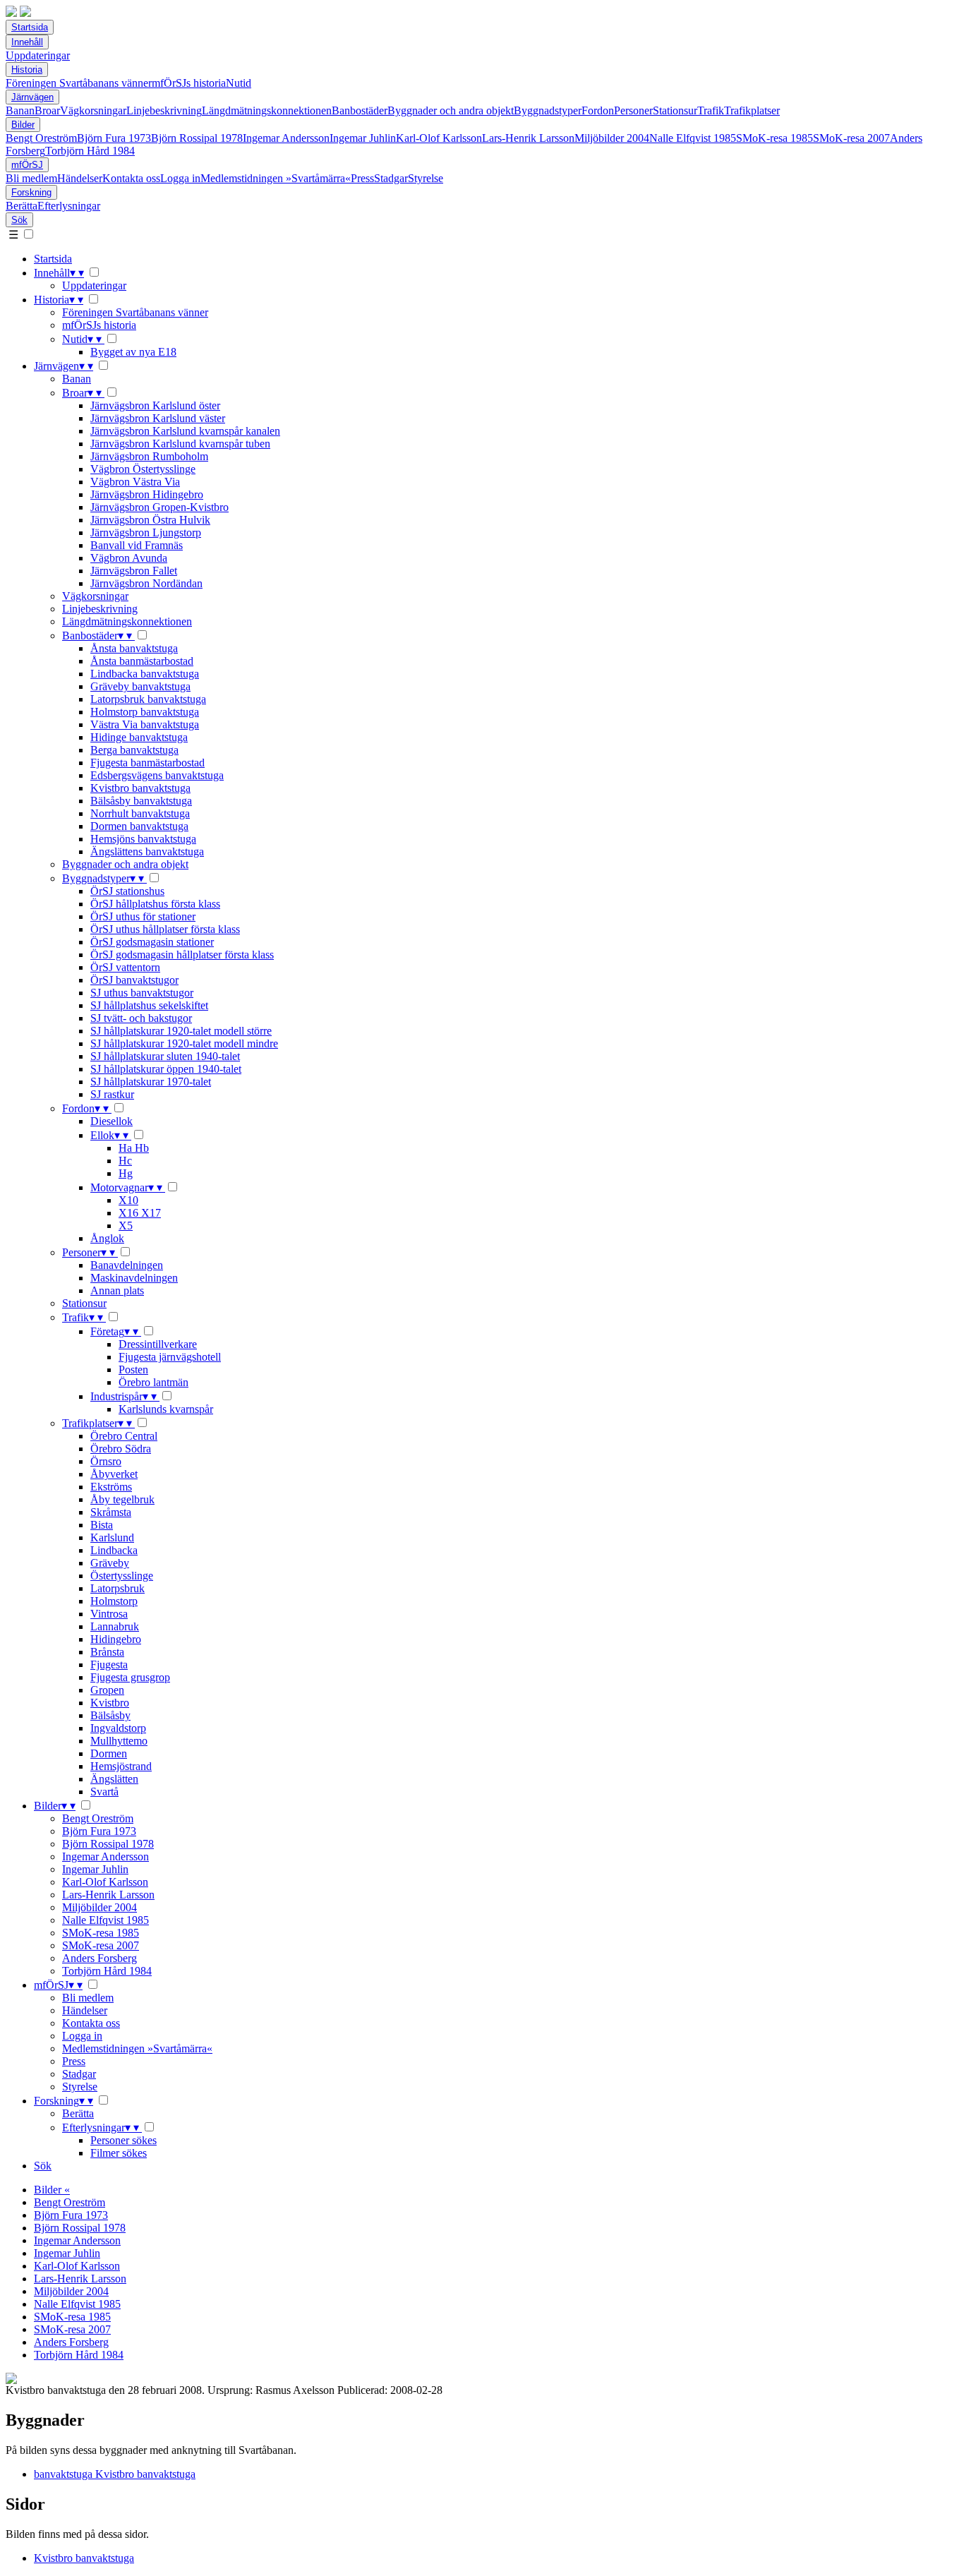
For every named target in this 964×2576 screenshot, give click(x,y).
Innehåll (27, 42)
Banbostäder (360, 110)
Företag (114, 1331)
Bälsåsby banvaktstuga (141, 801)
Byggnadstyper (548, 110)
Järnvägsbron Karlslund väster (158, 418)
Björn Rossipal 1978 (197, 138)
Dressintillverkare (158, 1344)
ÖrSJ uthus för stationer (143, 916)
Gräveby (110, 1563)
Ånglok (107, 1238)
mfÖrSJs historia (189, 83)
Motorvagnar (126, 1187)
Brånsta (107, 1652)
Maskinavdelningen (134, 1278)
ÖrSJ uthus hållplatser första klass (165, 929)
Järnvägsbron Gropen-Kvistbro (159, 507)
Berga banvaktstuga (134, 750)
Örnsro (106, 1461)
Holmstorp (114, 1601)
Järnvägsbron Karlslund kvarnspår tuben (180, 444)
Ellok (109, 1135)
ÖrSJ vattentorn (125, 967)
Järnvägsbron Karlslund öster (155, 405)
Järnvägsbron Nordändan (146, 583)
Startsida (30, 27)
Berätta (22, 206)
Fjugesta (109, 1665)
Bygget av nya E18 (133, 352)
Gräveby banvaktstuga (140, 686)
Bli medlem (31, 178)
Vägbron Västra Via (135, 482)
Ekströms (111, 1487)
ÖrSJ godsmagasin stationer (152, 942)
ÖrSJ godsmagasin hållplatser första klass (182, 955)
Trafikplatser (752, 110)
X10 (128, 1200)
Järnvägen (32, 97)
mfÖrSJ (27, 165)
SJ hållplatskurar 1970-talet (151, 1082)
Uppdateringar (38, 55)
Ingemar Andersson (286, 138)
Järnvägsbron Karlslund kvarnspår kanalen (185, 431)
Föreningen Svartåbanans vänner (79, 83)
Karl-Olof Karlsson (439, 138)
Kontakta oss (131, 178)
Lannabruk (115, 1626)
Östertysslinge (122, 1576)
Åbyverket (114, 1474)
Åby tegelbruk (122, 1499)
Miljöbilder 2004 (612, 138)
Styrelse (426, 178)
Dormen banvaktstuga (139, 826)
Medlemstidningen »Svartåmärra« (276, 178)
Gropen (107, 1690)
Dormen (109, 1753)
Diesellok (112, 1121)
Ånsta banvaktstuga (134, 648)
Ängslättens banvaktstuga (147, 851)
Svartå (104, 1792)
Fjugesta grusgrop (130, 1677)
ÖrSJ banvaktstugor (134, 980)
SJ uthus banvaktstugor (142, 993)
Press (362, 178)
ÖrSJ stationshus (127, 891)
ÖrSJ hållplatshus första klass (155, 904)
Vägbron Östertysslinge (143, 469)
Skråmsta (111, 1512)
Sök (19, 220)
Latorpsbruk (118, 1588)
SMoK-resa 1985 (775, 138)
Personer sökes (123, 2140)
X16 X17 (140, 1213)
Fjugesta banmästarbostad (147, 763)
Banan (20, 110)
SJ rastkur (112, 1094)
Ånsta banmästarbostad (142, 661)
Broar (47, 110)
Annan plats (117, 1290)
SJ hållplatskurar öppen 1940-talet (166, 1069)
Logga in (180, 178)
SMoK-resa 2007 (851, 138)
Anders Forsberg (100, 1958)
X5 (126, 1226)
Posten (133, 1370)
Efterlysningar (69, 206)
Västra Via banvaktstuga (145, 724)
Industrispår (123, 1396)
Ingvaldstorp (118, 1728)
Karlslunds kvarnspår (166, 1409)
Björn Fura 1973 (114, 138)
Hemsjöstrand (121, 1766)
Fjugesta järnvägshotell (170, 1357)
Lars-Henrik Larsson (528, 138)
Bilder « (52, 2190)
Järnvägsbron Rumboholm (149, 456)
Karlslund (112, 1537)
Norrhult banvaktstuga (140, 813)
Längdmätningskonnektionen (267, 110)
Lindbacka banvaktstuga (145, 674)
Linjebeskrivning (164, 110)
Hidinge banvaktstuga (139, 737)
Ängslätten (114, 1779)
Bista (102, 1525)
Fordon (598, 110)
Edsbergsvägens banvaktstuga (157, 775)
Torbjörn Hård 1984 (90, 151)
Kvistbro (110, 1703)
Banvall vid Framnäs (137, 545)
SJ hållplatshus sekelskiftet (149, 1005)
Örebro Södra (121, 1449)
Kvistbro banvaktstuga (140, 788)
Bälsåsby (110, 1715)
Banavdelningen (127, 1265)
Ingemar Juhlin (363, 138)
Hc (125, 1161)
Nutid (239, 83)
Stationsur (675, 110)
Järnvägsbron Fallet (134, 571)
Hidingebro (116, 1639)
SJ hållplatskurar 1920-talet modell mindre (184, 1043)
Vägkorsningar (93, 110)
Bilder (23, 125)
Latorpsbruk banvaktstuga (148, 699)
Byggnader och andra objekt (451, 110)
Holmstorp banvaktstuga (145, 712)
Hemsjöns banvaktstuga (143, 839)
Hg (126, 1173)
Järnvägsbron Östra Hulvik (150, 520)
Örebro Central (124, 1436)
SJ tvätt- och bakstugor (141, 1018)
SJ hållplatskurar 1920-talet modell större (181, 1031)
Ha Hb (134, 1148)
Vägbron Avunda (129, 558)
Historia (27, 70)
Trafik (711, 110)
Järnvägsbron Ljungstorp (146, 532)
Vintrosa (109, 1614)
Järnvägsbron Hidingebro (147, 494)
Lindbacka (114, 1550)
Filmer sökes (119, 2153)
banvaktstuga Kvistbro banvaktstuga (115, 2474)
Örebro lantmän (153, 1382)
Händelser (80, 178)
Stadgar (391, 178)
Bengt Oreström (41, 138)
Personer (633, 110)
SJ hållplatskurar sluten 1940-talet (165, 1056)
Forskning (31, 192)
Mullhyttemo (119, 1741)
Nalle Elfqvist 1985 (693, 138)
